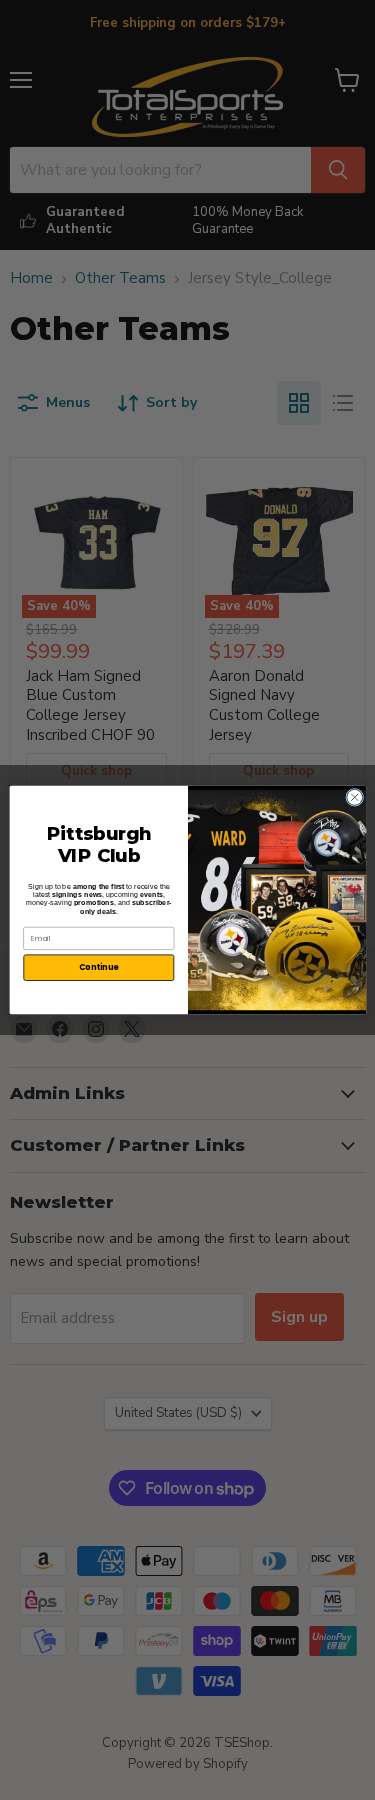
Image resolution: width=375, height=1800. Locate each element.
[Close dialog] (354, 797)
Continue (98, 967)
